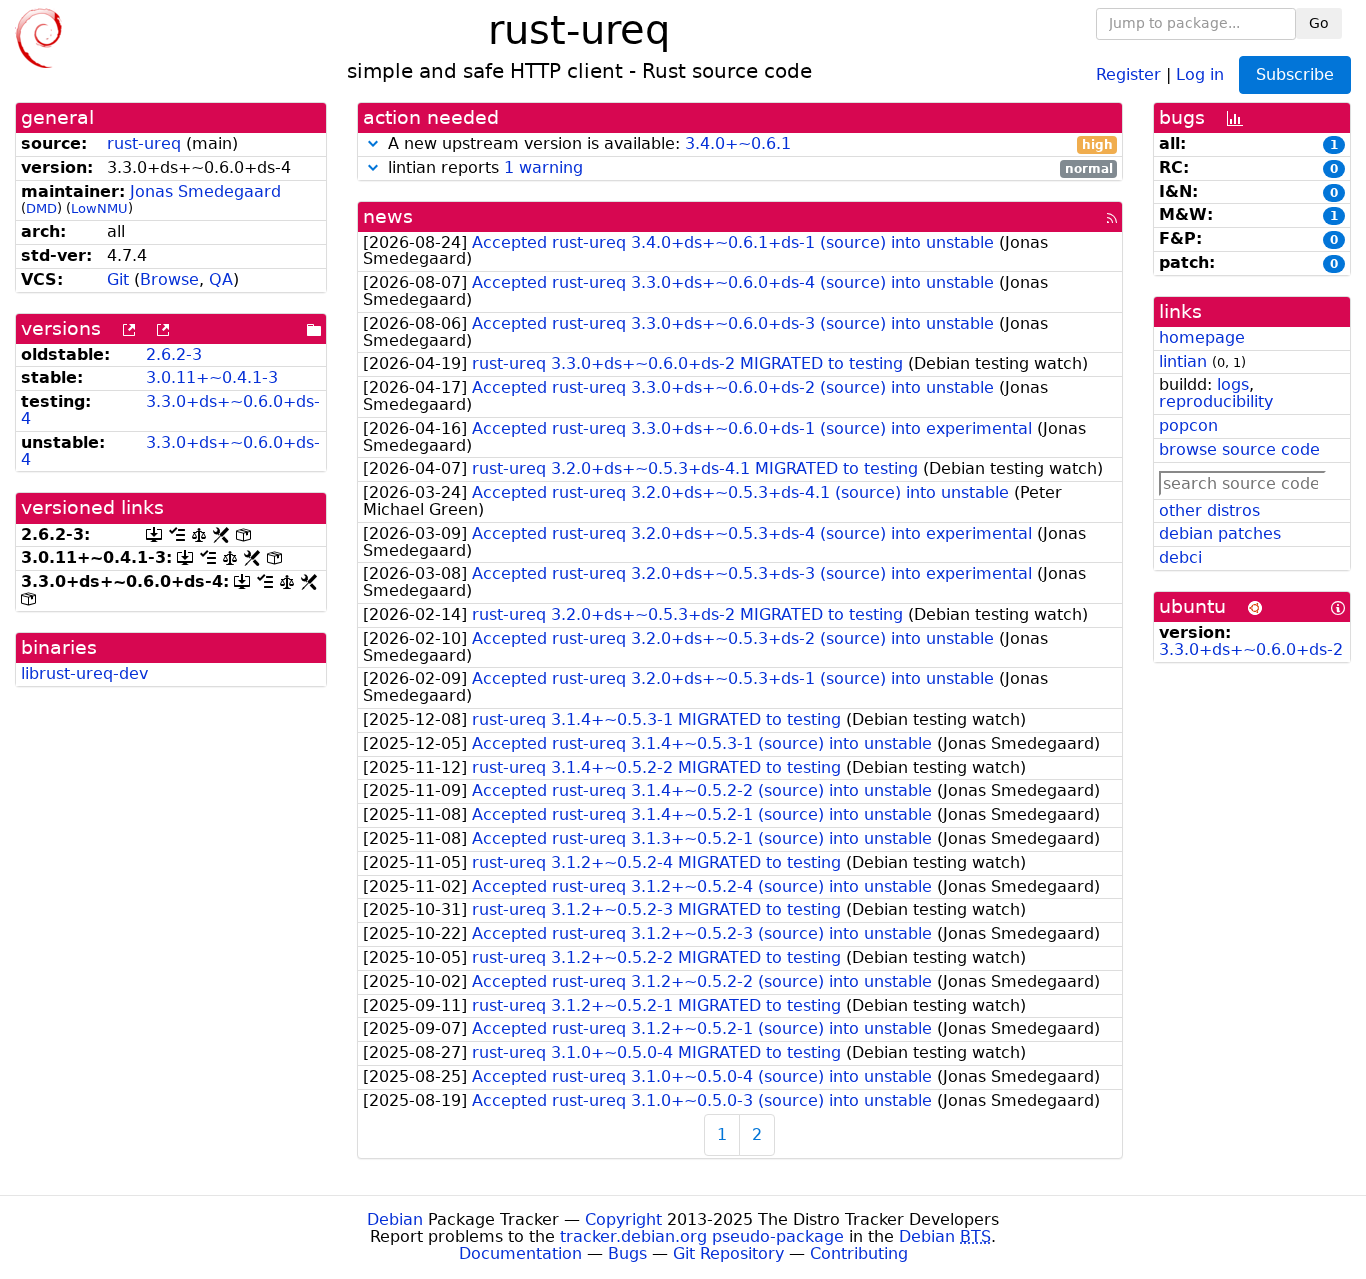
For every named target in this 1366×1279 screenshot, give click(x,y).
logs (1233, 384)
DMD (41, 208)
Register (1128, 73)
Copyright (623, 1219)
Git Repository (728, 1253)
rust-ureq (144, 143)
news (388, 216)
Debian (395, 1219)
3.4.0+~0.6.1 (738, 143)
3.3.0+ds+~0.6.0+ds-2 (1251, 649)
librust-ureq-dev (84, 673)
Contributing (859, 1253)
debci (1180, 557)
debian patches (1220, 533)
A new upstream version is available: (748, 144)
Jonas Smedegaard (205, 191)
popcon (1188, 425)
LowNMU (99, 208)
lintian (1183, 361)
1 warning (543, 167)
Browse (169, 279)
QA (221, 279)
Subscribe (1295, 74)
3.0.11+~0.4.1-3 (212, 377)
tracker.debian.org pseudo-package (702, 1236)
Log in (1200, 73)
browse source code (1239, 449)
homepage (1202, 337)
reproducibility (1216, 401)
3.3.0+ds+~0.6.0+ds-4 (170, 410)
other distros (1209, 510)
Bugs (627, 1253)
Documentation (520, 1253)
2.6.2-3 (174, 354)
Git (118, 279)
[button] (373, 143)
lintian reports (748, 168)
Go (1319, 23)
